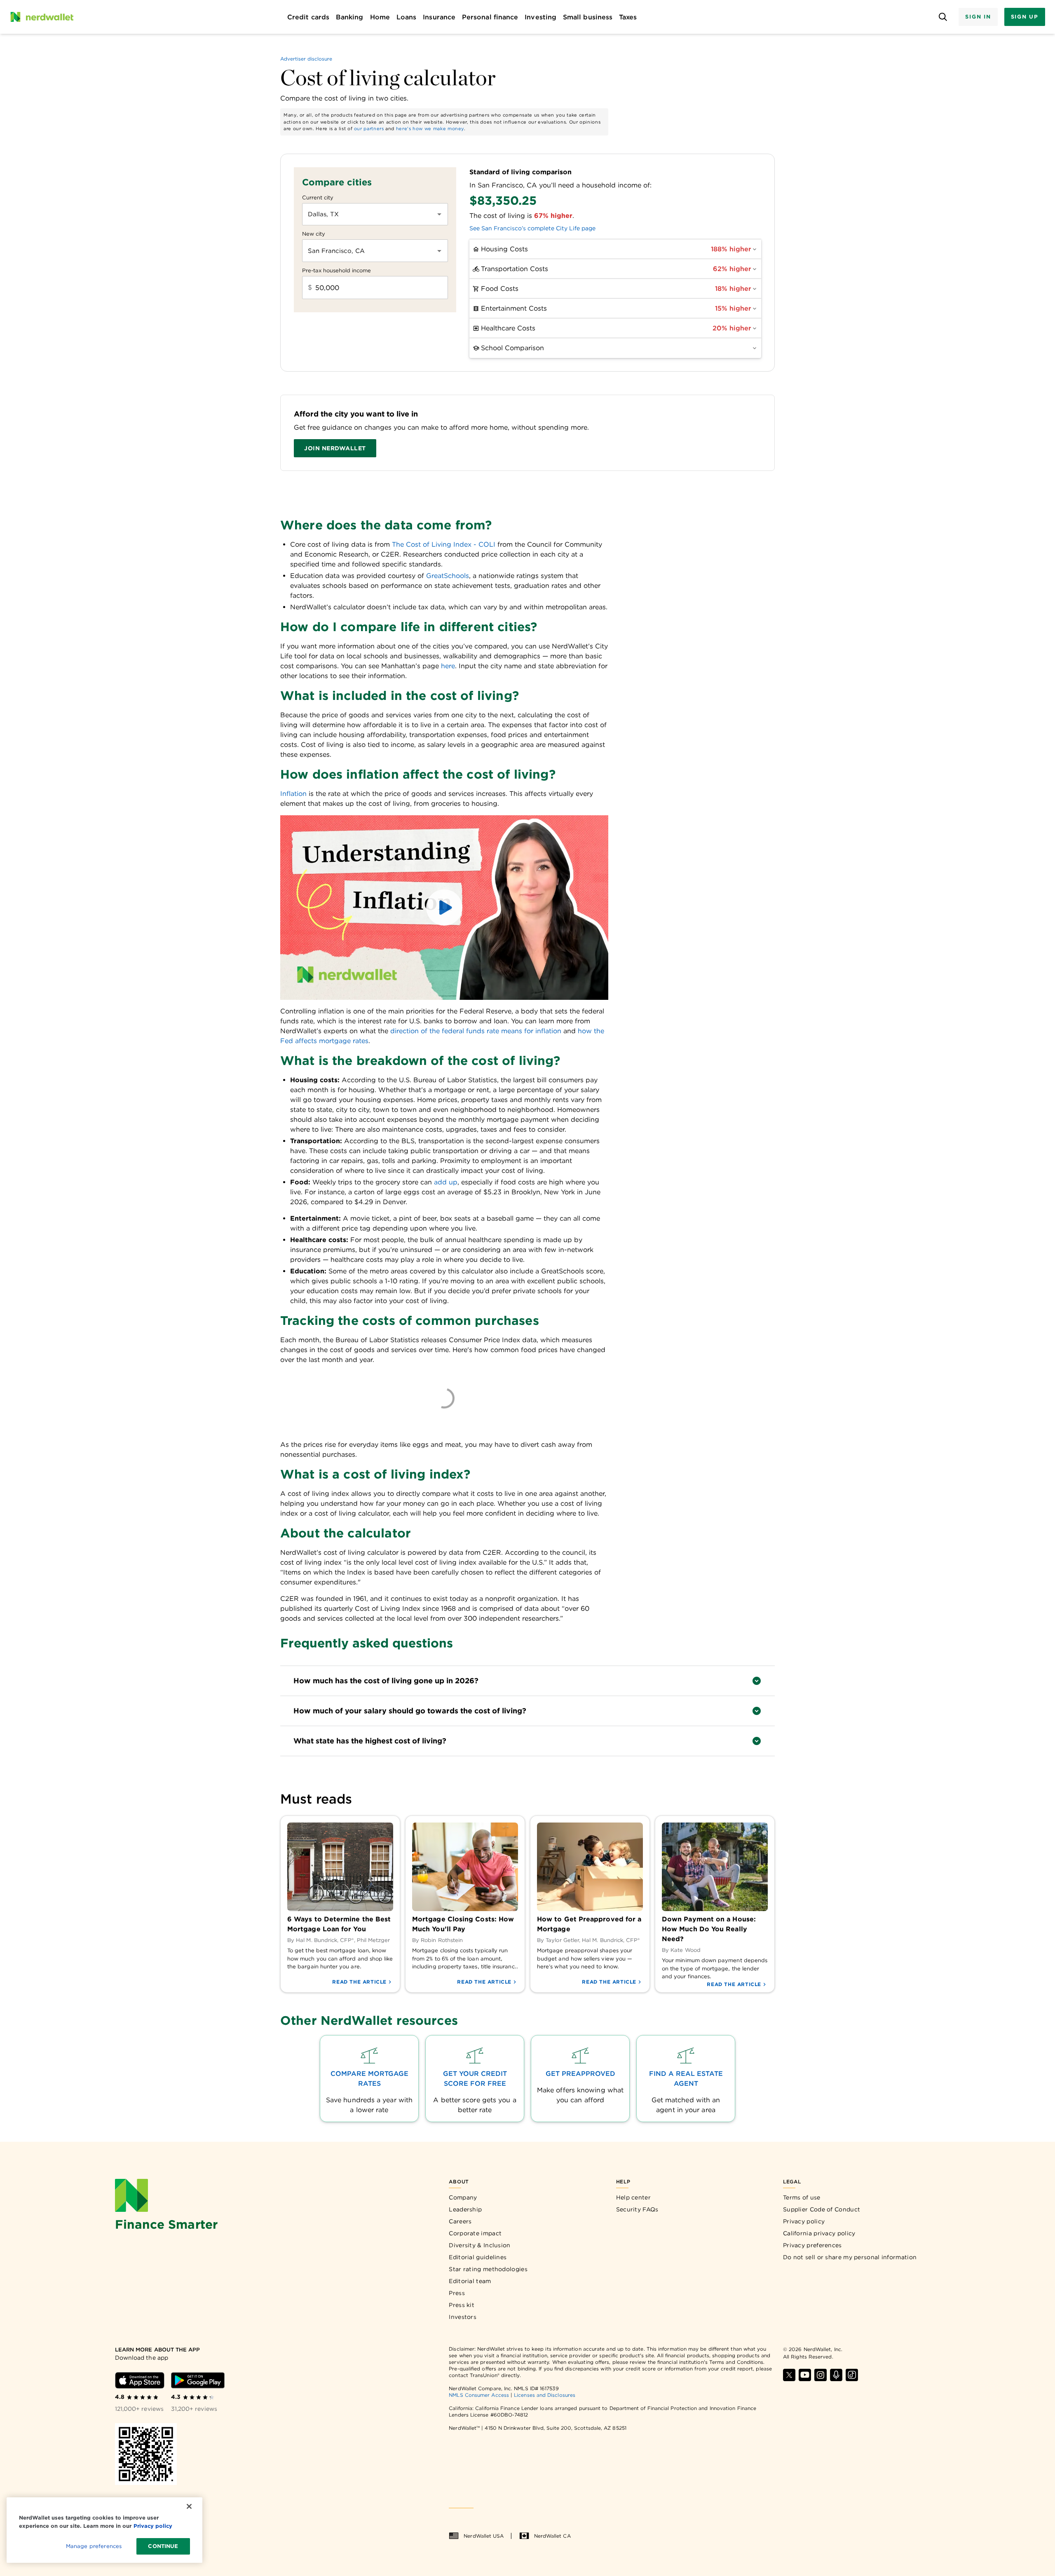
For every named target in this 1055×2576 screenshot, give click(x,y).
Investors (463, 2317)
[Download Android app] (198, 2380)
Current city (318, 198)
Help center (633, 2197)
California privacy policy (819, 2233)
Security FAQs (637, 2209)
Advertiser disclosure (306, 59)
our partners (369, 129)
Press (457, 2293)
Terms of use (802, 2197)
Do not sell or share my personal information (850, 2257)
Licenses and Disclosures (545, 2395)
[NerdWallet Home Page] (42, 17)
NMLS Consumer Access (479, 2395)
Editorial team (470, 2281)
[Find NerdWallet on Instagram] (821, 2375)
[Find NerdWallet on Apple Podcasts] (836, 2375)
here (448, 666)
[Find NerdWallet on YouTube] (805, 2375)
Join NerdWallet (335, 448)
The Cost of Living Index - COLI (444, 544)
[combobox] (369, 214)
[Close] (189, 2506)
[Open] (439, 214)
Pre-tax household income (336, 270)
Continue (163, 2546)
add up (446, 1182)
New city (314, 234)
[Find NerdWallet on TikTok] (852, 2375)
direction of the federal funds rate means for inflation (476, 1031)
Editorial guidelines (478, 2257)
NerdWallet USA (484, 2536)
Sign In (978, 17)
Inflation (293, 794)
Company (463, 2197)
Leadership (465, 2209)
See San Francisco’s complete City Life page (532, 228)
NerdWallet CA (552, 2536)
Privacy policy (804, 2221)
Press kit (462, 2305)
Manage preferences (94, 2546)
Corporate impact (475, 2233)
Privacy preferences (812, 2245)
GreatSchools (448, 576)
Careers (460, 2221)
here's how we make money (430, 129)
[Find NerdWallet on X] (789, 2375)
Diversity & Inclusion (479, 2245)
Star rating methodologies (488, 2269)
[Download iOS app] (140, 2380)
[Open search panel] (943, 17)
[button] (444, 908)
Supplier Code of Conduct (822, 2209)
